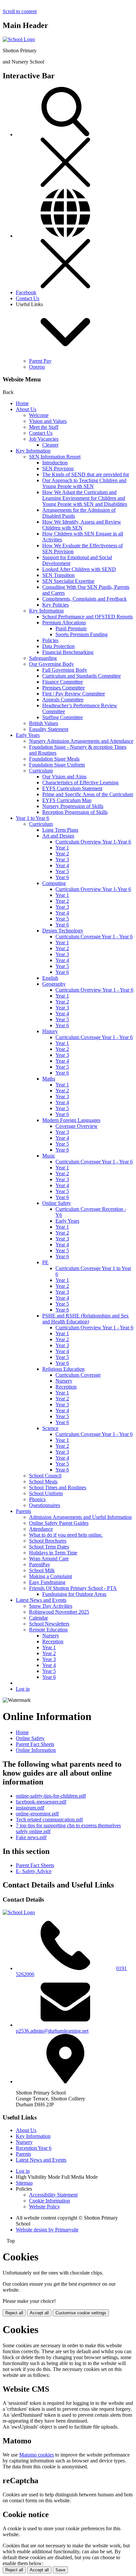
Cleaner (50, 445)
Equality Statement (49, 729)
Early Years (28, 735)
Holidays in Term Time (53, 1553)
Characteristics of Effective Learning (80, 782)
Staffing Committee (63, 717)
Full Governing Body (65, 670)
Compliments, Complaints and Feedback (85, 599)
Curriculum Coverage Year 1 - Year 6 (94, 937)
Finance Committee (63, 682)
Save (60, 2570)
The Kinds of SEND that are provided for (86, 474)
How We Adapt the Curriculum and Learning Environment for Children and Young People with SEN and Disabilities (85, 498)
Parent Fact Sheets (35, 1744)
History (50, 1031)
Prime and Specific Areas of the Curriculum (88, 794)
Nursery (64, 1381)
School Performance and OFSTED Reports (87, 617)
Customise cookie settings (81, 2313)
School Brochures (48, 1541)
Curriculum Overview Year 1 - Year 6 (94, 990)
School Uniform (46, 1493)
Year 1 (62, 848)
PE (45, 1262)
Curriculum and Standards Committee (82, 676)
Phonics (37, 1499)
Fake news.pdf (31, 1837)
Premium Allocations (64, 623)
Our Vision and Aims (64, 777)
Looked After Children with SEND (79, 569)
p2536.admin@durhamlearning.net (52, 2031)
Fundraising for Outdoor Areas (74, 1594)
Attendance (41, 1529)
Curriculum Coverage (78, 1375)
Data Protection (58, 646)
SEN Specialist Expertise (68, 581)
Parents (23, 1511)
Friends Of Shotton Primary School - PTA (73, 1588)
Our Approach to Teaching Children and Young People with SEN (84, 483)
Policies (50, 640)
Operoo (37, 367)
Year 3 (62, 859)
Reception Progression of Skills (75, 812)
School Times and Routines (58, 1487)
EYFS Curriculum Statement (72, 788)
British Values (44, 723)
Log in (23, 1689)
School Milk (42, 1570)
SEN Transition (58, 575)
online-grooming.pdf (37, 1814)
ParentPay (40, 1564)
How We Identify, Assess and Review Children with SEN (82, 525)
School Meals (43, 1482)
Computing (54, 883)
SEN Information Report (55, 457)
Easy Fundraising (47, 1582)
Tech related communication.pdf (49, 1820)
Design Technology (63, 931)
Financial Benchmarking (68, 652)
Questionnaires (45, 1505)
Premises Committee (64, 688)
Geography (54, 984)
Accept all (39, 2313)
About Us (26, 409)
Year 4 (62, 865)
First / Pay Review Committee (74, 694)
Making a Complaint (51, 1576)
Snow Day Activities (51, 1606)
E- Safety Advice (34, 1871)
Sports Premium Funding (82, 634)
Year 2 (62, 854)
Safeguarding (43, 658)
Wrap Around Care (49, 1559)
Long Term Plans (60, 830)
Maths (49, 1079)
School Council (45, 1476)
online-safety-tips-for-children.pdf (51, 1796)
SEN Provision (58, 468)
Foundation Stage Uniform (57, 765)
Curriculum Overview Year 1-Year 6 (93, 842)
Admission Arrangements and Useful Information (80, 1517)
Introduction (55, 463)
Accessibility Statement (53, 2195)
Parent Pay (40, 361)
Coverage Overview (77, 1126)
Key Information (33, 451)
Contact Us (28, 298)
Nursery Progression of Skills (73, 806)
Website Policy (45, 2207)
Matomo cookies (36, 2455)
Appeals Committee (63, 700)
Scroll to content (20, 11)
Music (49, 1156)
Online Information (36, 1750)
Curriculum (41, 771)
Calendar (38, 1618)
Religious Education (63, 1369)
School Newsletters (49, 1624)
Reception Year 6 (34, 2148)
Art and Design (58, 836)
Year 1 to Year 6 (33, 818)
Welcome (39, 415)
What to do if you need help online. (66, 1535)
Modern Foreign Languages (71, 1120)
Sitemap (24, 2183)
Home (22, 403)
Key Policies (55, 605)
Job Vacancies (44, 439)
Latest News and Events (41, 1600)
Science (50, 1428)
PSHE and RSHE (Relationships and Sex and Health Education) (85, 1319)
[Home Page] (19, 39)
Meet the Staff (44, 427)
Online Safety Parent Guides (59, 1523)
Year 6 (62, 877)
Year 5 (62, 871)
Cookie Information (50, 2201)
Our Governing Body (51, 664)
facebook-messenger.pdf (41, 1802)
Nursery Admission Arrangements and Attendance (81, 741)
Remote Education (48, 1630)
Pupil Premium (71, 628)
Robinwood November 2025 (59, 1612)
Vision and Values (48, 421)
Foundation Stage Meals (54, 759)
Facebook (26, 292)
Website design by (47, 2230)
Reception (66, 1387)
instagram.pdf (30, 1808)
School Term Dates (49, 1547)
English (50, 978)
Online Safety (57, 1203)
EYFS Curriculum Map (67, 800)
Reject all (14, 2313)
